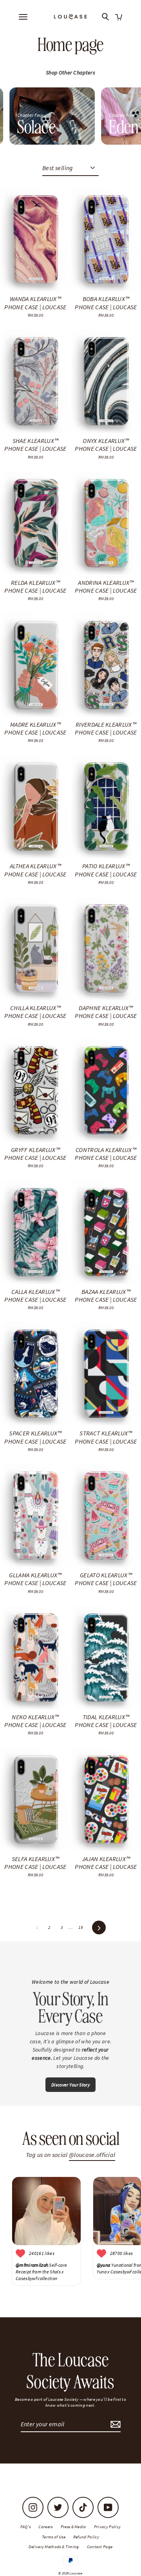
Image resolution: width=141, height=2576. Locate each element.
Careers (45, 2527)
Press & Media (73, 2527)
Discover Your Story (70, 2085)
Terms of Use (54, 2537)
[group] (52, 116)
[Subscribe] (114, 2424)
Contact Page (100, 2547)
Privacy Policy (107, 2527)
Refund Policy (86, 2537)
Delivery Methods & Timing (54, 2547)
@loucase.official (92, 2155)
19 (80, 1927)
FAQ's (26, 2527)
